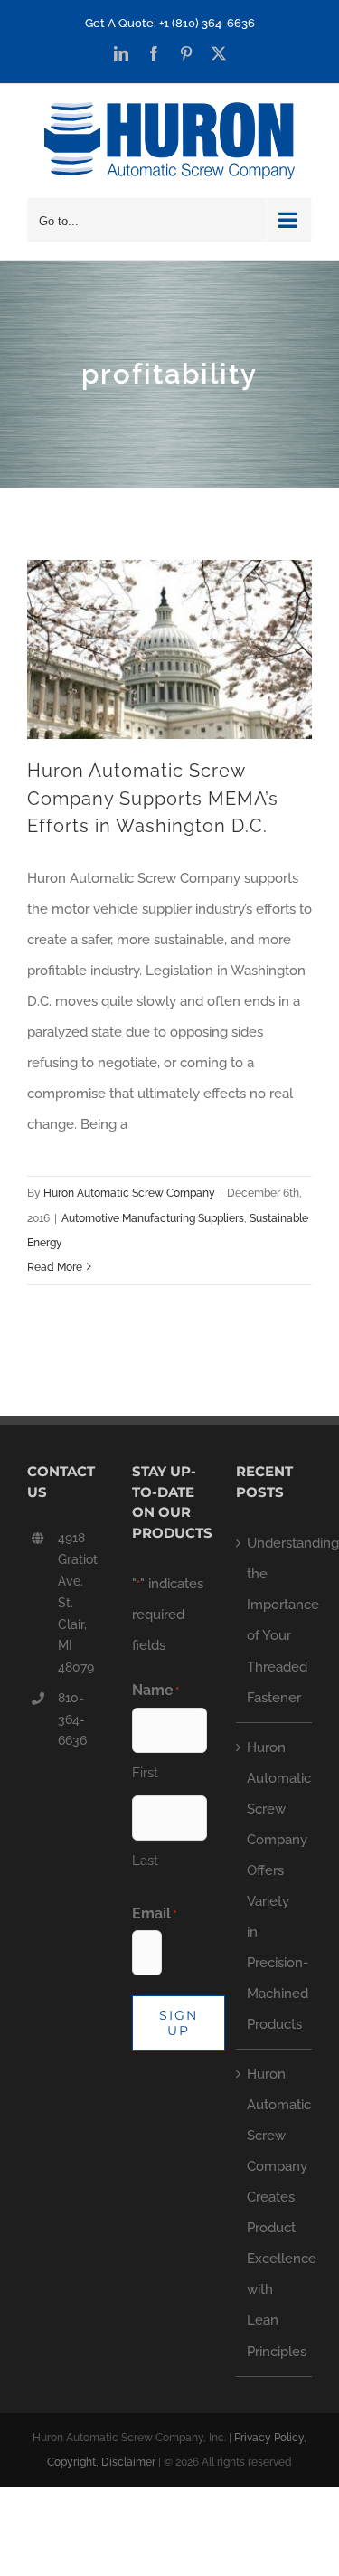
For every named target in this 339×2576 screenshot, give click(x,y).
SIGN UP (179, 2023)
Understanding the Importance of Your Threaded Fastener (275, 1620)
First (145, 1773)
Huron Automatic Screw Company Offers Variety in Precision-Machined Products (275, 1886)
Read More (55, 1267)
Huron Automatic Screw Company (129, 1193)
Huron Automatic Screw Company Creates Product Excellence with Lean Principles (275, 2212)
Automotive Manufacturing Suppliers (153, 1218)
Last (145, 1861)
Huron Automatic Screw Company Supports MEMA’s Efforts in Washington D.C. (153, 798)
